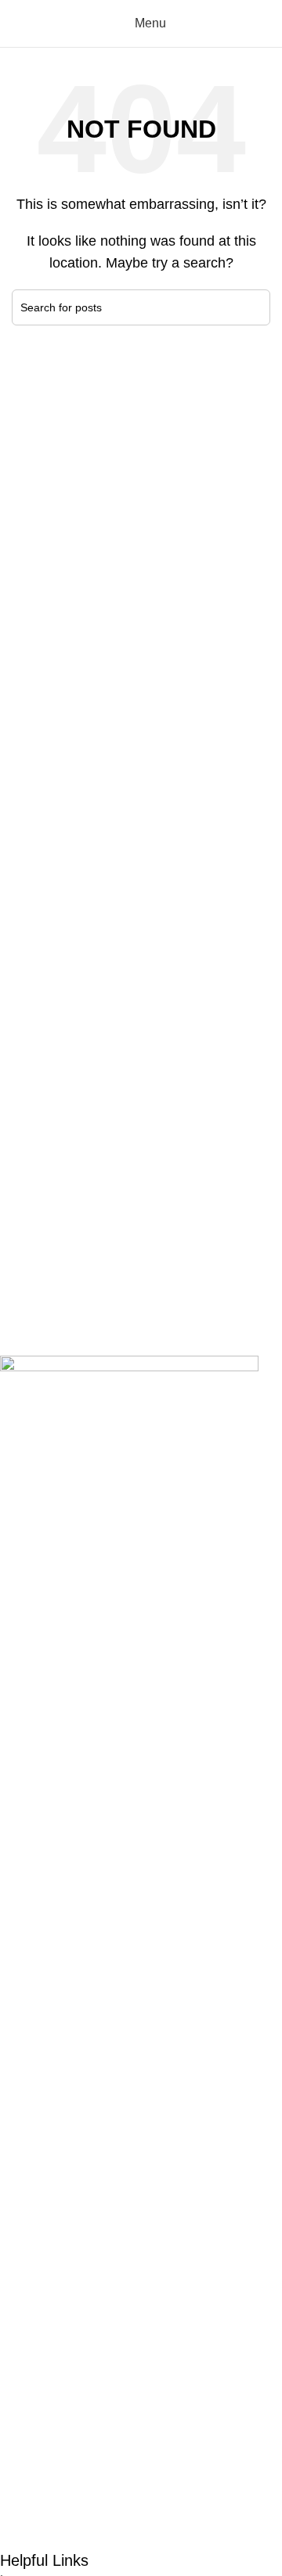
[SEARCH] (252, 307)
